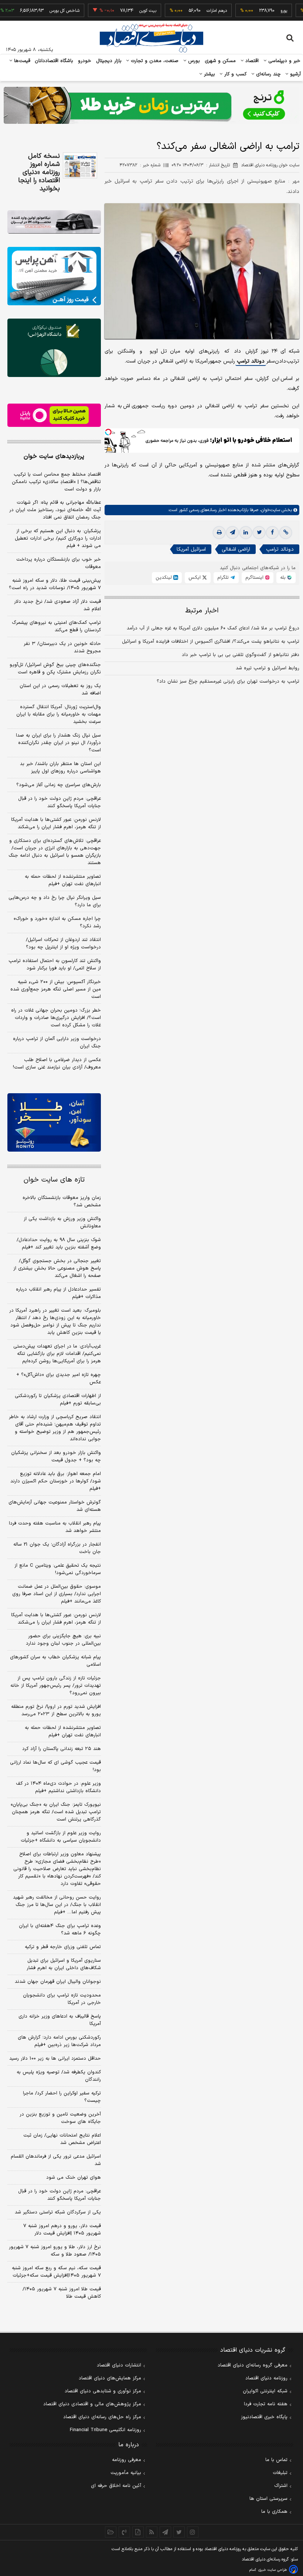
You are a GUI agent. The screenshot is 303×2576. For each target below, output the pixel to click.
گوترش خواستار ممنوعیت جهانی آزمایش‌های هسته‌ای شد (55, 1506)
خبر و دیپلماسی (284, 61)
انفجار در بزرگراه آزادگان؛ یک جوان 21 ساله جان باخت (57, 1548)
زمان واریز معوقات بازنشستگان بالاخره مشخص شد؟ (62, 1202)
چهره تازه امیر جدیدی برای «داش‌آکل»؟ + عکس (59, 1379)
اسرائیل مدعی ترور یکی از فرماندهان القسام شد (56, 2160)
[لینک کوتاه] (286, 533)
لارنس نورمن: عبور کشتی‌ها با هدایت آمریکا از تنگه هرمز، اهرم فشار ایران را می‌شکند (56, 823)
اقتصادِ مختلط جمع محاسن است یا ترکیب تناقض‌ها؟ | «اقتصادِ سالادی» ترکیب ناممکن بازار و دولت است (56, 482)
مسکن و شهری (220, 61)
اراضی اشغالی (236, 549)
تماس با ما (276, 2460)
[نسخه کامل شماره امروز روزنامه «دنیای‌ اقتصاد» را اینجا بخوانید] (80, 165)
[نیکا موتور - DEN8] (54, 222)
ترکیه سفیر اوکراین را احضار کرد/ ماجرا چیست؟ (62, 2097)
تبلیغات (280, 2473)
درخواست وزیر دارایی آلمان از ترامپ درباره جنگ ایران (57, 1043)
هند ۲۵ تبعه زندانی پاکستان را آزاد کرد (62, 1749)
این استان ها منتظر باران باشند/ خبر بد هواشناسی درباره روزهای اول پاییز (60, 768)
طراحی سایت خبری (273, 2570)
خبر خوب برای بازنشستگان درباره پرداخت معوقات (59, 563)
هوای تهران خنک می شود (74, 2178)
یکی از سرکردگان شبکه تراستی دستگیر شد (58, 2212)
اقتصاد (251, 61)
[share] (138, 2532)
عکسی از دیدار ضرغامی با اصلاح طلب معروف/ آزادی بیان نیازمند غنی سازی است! (57, 1064)
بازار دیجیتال (109, 61)
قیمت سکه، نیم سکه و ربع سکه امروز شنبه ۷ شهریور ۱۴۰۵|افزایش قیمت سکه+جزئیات (56, 2272)
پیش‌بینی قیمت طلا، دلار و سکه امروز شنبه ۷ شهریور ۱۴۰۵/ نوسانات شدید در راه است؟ (55, 584)
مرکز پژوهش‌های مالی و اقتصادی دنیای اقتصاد (92, 2404)
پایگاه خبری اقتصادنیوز (264, 2417)
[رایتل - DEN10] (54, 415)
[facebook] (272, 533)
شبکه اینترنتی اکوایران (265, 2391)
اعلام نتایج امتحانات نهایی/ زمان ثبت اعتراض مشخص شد (62, 2139)
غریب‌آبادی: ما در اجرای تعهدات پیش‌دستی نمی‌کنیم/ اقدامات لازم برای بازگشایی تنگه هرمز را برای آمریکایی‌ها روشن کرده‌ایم (57, 1354)
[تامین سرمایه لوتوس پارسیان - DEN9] (54, 348)
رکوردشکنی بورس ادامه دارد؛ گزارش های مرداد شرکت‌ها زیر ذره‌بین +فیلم (59, 2041)
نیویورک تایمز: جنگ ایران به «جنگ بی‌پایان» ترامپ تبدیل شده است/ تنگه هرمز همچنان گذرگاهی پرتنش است (56, 1812)
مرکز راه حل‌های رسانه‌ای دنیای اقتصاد (102, 2417)
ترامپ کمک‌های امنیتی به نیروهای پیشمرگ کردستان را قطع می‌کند (56, 626)
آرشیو (295, 74)
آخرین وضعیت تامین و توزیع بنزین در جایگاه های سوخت (60, 2118)
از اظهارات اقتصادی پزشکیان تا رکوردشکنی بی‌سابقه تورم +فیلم (58, 1400)
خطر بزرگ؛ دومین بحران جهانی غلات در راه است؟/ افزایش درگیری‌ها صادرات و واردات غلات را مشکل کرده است (56, 1018)
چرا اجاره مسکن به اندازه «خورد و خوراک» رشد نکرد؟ (57, 922)
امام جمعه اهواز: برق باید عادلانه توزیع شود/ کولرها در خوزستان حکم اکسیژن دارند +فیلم (56, 1481)
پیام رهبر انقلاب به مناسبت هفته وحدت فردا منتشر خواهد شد (55, 1527)
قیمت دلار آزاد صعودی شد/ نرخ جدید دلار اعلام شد (57, 605)
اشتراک (281, 2486)
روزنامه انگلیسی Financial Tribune (105, 2430)
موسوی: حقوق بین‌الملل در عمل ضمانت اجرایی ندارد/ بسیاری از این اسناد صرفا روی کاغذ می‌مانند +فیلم (57, 1594)
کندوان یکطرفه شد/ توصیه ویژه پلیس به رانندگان (59, 2076)
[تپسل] (108, 432)
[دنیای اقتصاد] (151, 38)
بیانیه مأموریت (126, 2473)
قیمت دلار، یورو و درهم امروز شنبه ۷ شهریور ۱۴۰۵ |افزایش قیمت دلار (62, 2230)
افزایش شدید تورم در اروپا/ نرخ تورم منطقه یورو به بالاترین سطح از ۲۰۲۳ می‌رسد (56, 1710)
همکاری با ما (274, 2512)
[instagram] (193, 2532)
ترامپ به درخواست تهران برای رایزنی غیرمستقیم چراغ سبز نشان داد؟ (228, 682)
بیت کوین (118, 11)
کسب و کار (235, 74)
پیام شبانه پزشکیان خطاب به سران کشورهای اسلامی (55, 1661)
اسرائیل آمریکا (191, 549)
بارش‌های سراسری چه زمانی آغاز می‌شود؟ (59, 785)
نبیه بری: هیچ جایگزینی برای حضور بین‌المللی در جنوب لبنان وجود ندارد (63, 1640)
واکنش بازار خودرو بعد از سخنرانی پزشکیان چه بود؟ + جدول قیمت (56, 1457)
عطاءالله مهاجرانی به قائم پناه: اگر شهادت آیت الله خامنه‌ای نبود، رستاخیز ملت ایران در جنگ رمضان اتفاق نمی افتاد (55, 510)
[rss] (152, 2532)
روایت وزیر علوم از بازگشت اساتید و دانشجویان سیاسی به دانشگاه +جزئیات (61, 1837)
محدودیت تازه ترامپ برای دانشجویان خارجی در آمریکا (62, 1999)
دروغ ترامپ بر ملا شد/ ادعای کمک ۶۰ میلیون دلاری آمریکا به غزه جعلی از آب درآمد (213, 628)
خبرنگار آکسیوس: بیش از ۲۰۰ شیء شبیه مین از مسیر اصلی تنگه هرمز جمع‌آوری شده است (56, 989)
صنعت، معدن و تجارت (154, 61)
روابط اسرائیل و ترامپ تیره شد (268, 668)
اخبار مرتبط (202, 611)
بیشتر (209, 74)
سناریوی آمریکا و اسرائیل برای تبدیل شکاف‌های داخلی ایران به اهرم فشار (64, 1964)
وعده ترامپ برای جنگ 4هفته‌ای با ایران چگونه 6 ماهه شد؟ (60, 1930)
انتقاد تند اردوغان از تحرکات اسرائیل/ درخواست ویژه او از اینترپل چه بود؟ (63, 944)
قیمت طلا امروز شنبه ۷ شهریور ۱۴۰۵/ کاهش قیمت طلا (62, 2293)
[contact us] (124, 2532)
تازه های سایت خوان (54, 1180)
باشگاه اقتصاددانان (54, 61)
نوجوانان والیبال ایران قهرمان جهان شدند (58, 1982)
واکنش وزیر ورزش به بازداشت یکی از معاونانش (62, 1223)
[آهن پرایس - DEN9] (54, 276)
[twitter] (259, 533)
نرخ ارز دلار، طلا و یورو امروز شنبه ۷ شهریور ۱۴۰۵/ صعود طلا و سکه (55, 2251)
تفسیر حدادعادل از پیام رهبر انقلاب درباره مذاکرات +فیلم (58, 1293)
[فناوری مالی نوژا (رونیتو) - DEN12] (54, 1122)
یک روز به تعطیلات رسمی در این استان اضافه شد (60, 690)
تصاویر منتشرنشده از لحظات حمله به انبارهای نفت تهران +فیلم (63, 880)
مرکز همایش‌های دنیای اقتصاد (110, 2378)
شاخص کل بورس (35, 11)
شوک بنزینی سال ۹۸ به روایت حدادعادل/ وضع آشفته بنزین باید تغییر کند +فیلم (59, 1244)
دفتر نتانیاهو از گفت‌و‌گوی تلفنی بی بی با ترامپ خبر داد (241, 655)
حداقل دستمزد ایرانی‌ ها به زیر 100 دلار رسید (55, 2059)
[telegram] (232, 533)
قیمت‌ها (21, 61)
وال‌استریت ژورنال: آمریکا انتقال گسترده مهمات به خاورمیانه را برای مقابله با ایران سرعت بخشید (59, 714)
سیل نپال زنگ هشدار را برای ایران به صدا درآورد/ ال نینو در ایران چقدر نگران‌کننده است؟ (58, 743)
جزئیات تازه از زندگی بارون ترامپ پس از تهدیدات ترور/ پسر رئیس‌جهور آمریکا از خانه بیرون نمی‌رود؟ (56, 1686)
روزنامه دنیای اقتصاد (266, 2378)
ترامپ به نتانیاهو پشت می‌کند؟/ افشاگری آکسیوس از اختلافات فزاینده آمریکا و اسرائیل (211, 642)
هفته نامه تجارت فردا (266, 2404)
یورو (254, 11)
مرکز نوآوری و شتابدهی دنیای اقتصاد (103, 2391)
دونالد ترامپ (251, 361)
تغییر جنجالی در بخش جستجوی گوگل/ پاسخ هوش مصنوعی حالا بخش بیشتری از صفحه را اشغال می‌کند (57, 1268)
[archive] (111, 2532)
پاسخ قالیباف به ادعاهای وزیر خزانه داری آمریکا (60, 2020)
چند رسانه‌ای (268, 74)
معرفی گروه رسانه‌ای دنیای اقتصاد (253, 2365)
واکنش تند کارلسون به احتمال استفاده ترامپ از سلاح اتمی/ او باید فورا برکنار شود (55, 965)
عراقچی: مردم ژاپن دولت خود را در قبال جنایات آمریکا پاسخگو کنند (59, 802)
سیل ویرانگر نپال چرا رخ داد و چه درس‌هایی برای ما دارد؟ (55, 901)
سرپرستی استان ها (268, 2499)
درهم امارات (187, 11)
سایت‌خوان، (269, 510)
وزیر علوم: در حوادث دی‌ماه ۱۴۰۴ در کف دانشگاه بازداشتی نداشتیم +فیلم (58, 1787)
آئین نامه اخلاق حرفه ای (116, 2486)
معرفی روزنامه (127, 2460)
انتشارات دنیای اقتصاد (119, 2365)
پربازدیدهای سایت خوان (54, 456)
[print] (219, 533)
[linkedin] (246, 533)
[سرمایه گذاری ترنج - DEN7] (151, 105)
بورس (193, 61)
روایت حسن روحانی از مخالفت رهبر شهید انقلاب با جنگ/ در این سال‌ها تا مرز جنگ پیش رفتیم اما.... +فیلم (57, 1905)
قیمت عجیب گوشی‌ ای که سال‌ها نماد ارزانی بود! (55, 1766)
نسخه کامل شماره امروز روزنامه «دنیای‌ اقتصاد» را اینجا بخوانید (39, 173)
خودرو (85, 61)
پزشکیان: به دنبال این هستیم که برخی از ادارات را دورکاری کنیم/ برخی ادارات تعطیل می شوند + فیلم (58, 538)
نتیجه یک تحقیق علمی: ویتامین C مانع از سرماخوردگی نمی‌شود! (58, 1569)
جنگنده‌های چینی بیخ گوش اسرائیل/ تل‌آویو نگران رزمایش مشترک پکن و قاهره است (55, 669)
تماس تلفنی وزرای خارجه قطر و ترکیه (63, 1947)
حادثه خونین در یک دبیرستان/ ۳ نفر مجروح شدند (62, 648)
